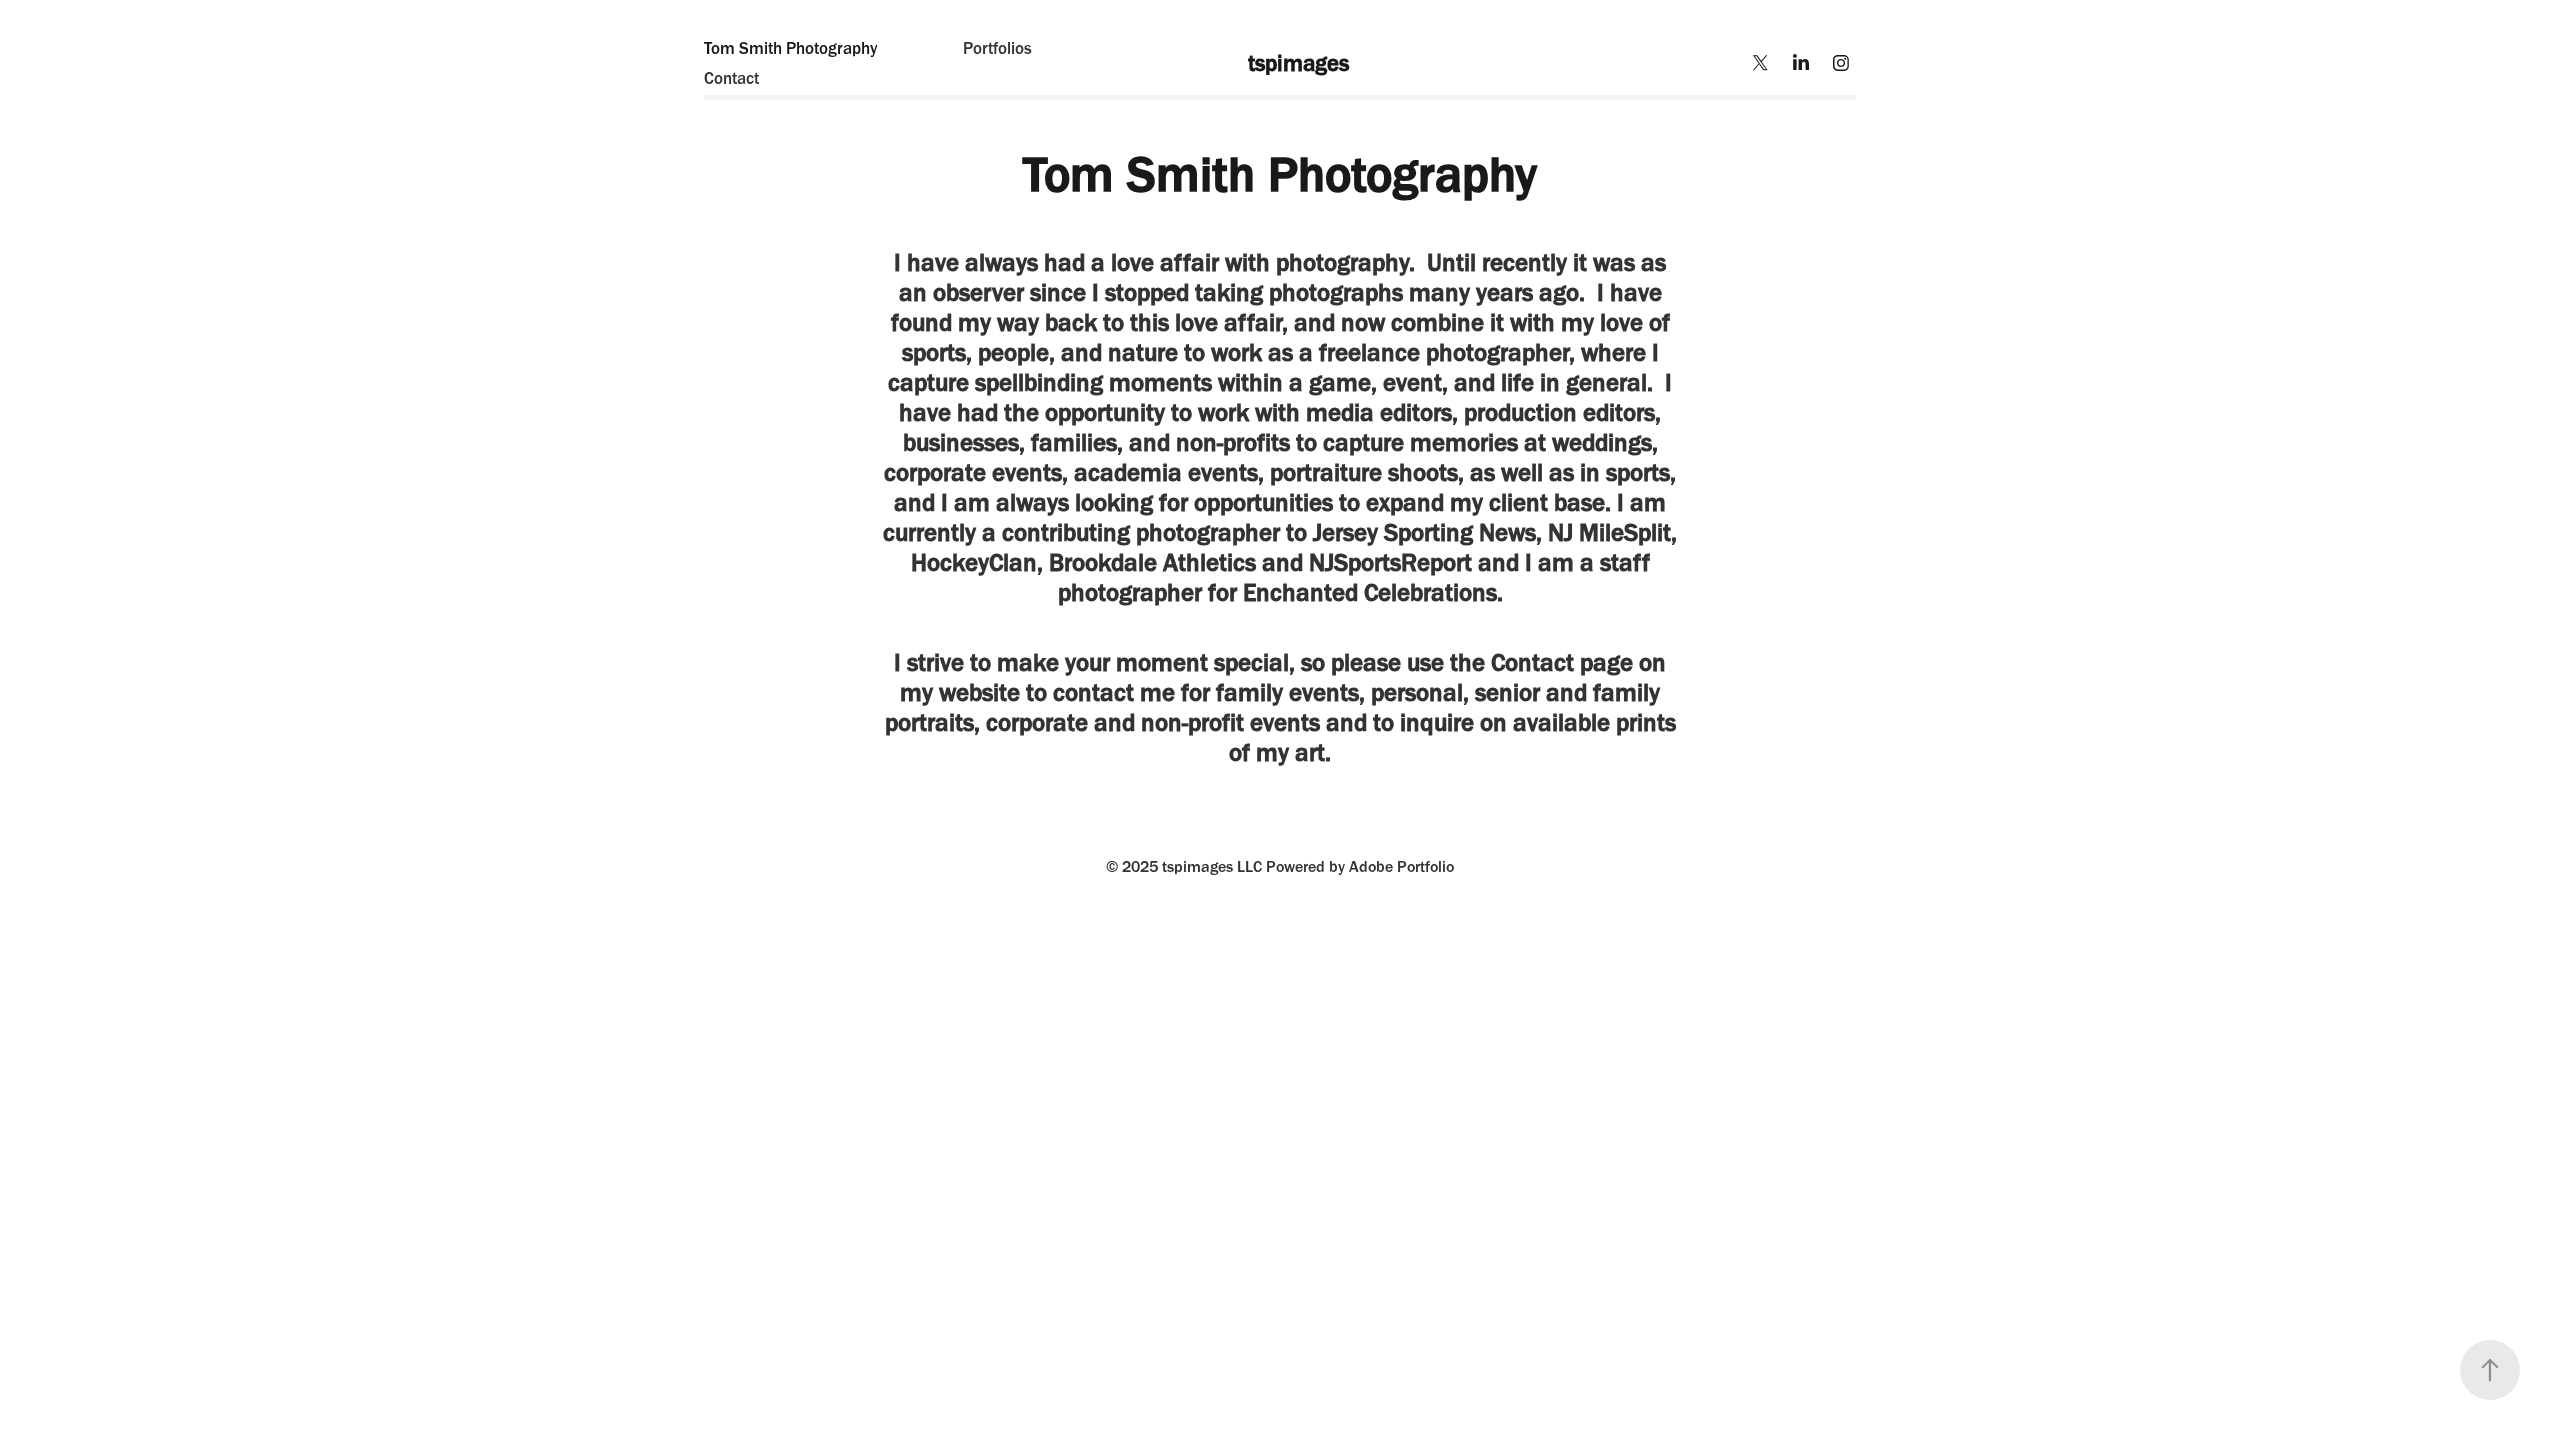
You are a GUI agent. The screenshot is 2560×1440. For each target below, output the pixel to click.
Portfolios (997, 48)
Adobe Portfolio (1401, 866)
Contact (731, 78)
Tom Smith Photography (791, 48)
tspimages (1280, 63)
